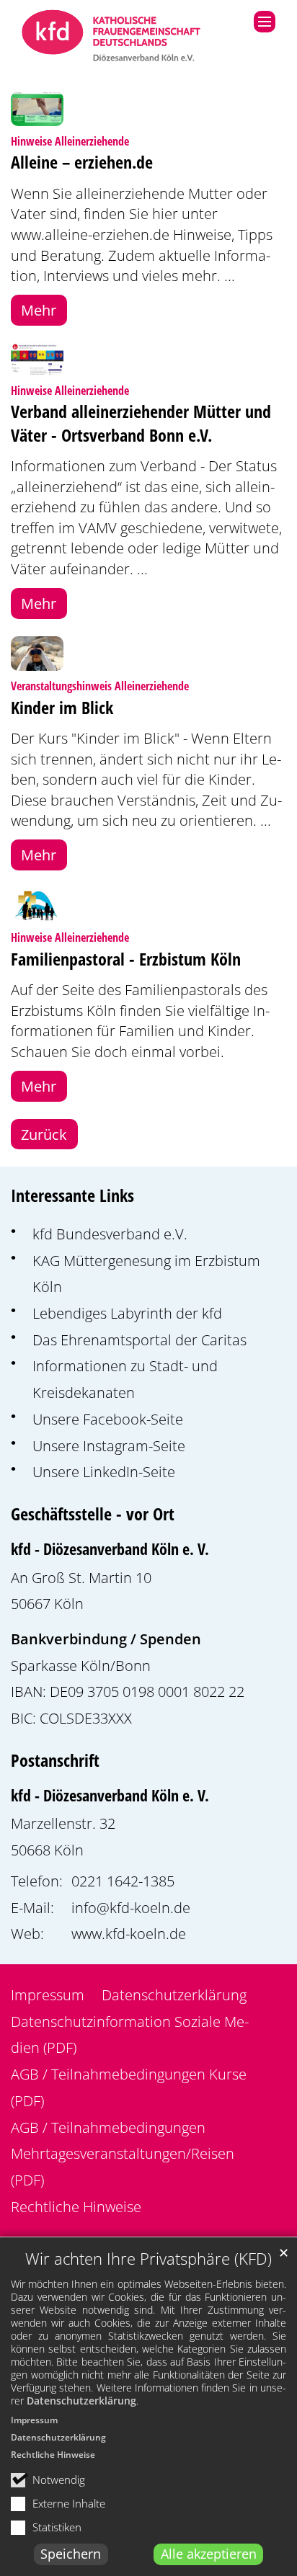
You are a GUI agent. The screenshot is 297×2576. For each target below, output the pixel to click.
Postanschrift (55, 1760)
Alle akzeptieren (209, 2554)
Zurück (44, 1134)
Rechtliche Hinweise (53, 2455)
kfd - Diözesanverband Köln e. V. (110, 1549)
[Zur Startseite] (111, 37)
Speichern (71, 2554)
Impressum (34, 2420)
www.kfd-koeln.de (129, 1933)
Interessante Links (72, 1195)
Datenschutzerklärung (81, 2401)
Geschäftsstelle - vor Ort (93, 1514)
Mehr (39, 310)
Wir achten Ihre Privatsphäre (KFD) (148, 2259)
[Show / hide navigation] (265, 22)
